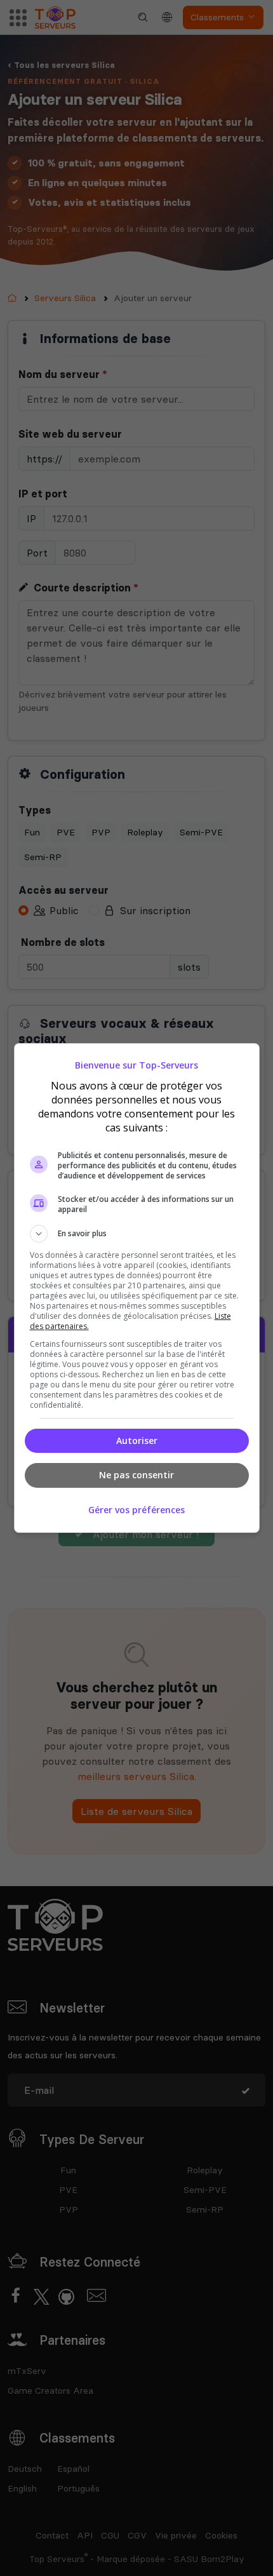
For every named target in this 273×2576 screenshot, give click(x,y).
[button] (137, 1234)
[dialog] (137, 1288)
